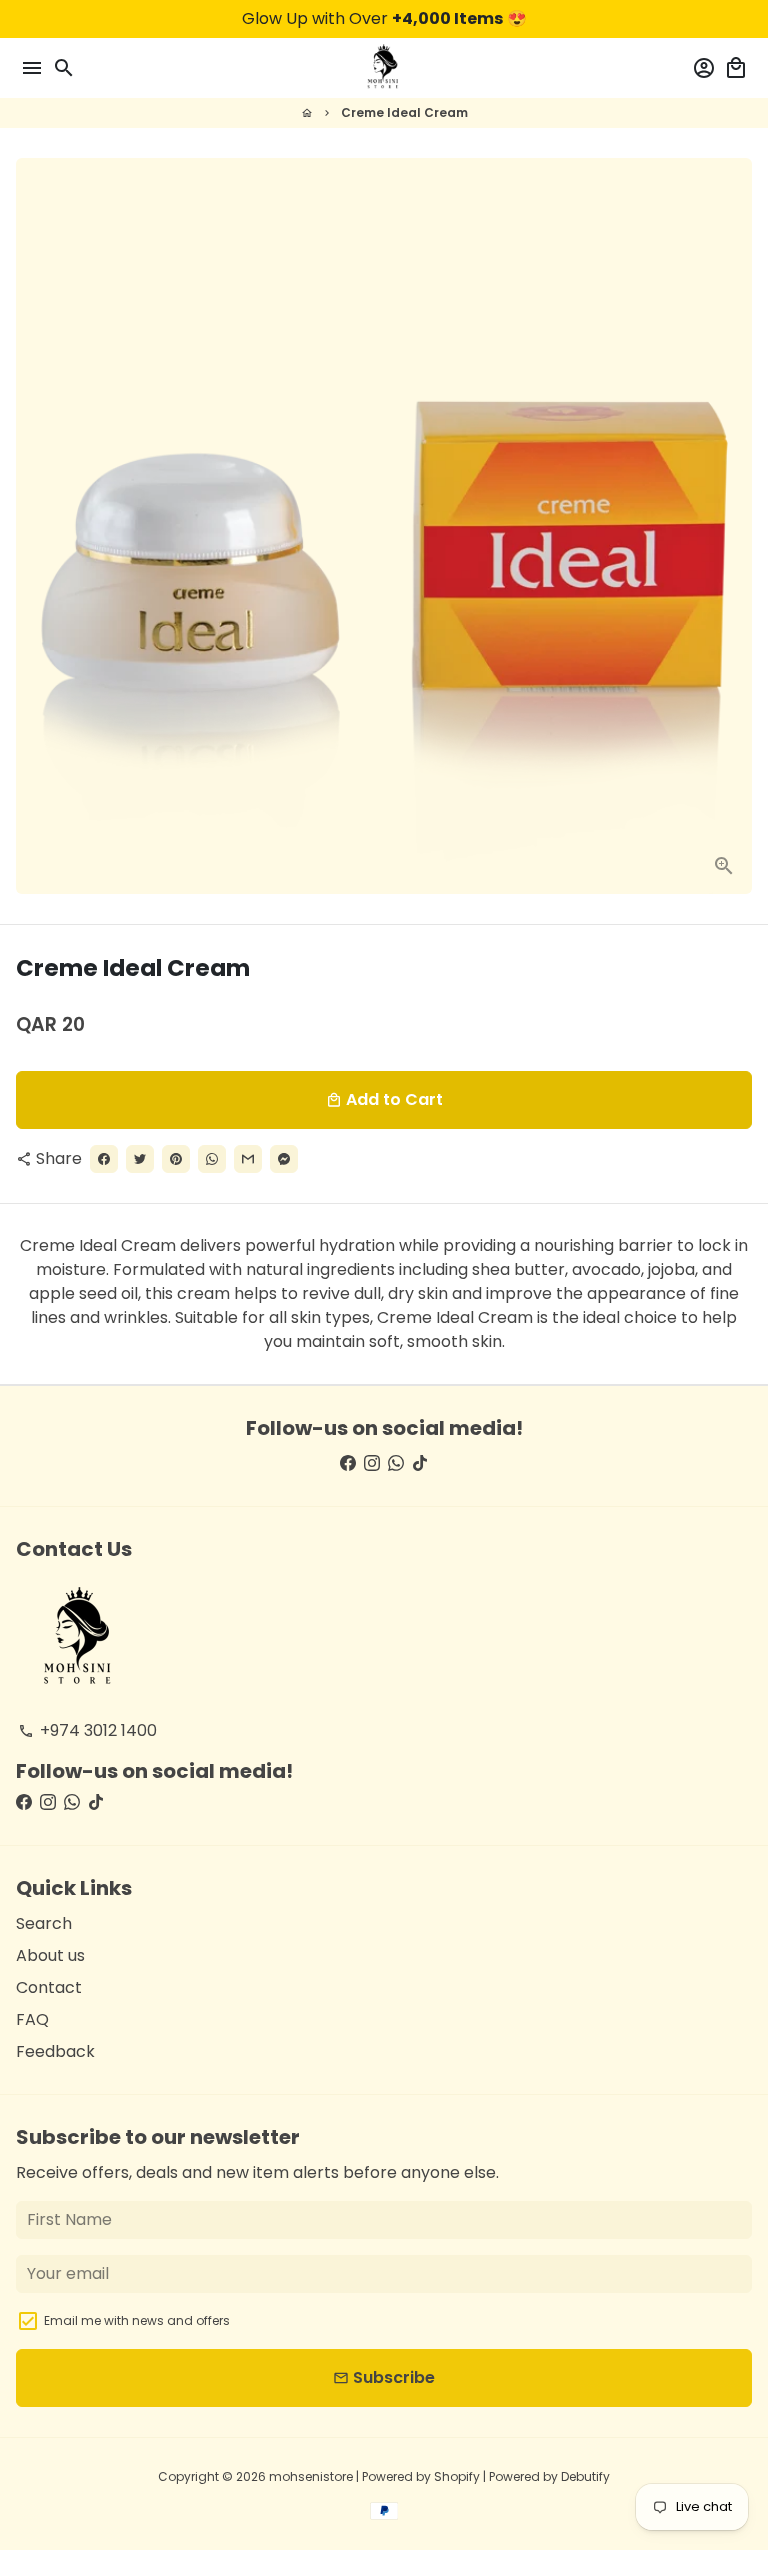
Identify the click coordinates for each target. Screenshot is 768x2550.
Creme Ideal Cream (404, 112)
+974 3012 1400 (87, 1730)
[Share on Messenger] (284, 1159)
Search (44, 1923)
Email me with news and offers (137, 2320)
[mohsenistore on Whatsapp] (396, 1463)
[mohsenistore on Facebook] (348, 1463)
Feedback (55, 2051)
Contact (49, 1987)
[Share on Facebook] (104, 1159)
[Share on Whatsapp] (212, 1159)
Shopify (457, 2476)
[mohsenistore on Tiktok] (420, 1463)
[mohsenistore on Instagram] (372, 1463)
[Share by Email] (248, 1159)
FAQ (32, 2019)
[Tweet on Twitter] (140, 1159)
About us (50, 1955)
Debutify (585, 2476)
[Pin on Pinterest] (176, 1159)
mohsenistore (311, 2476)
